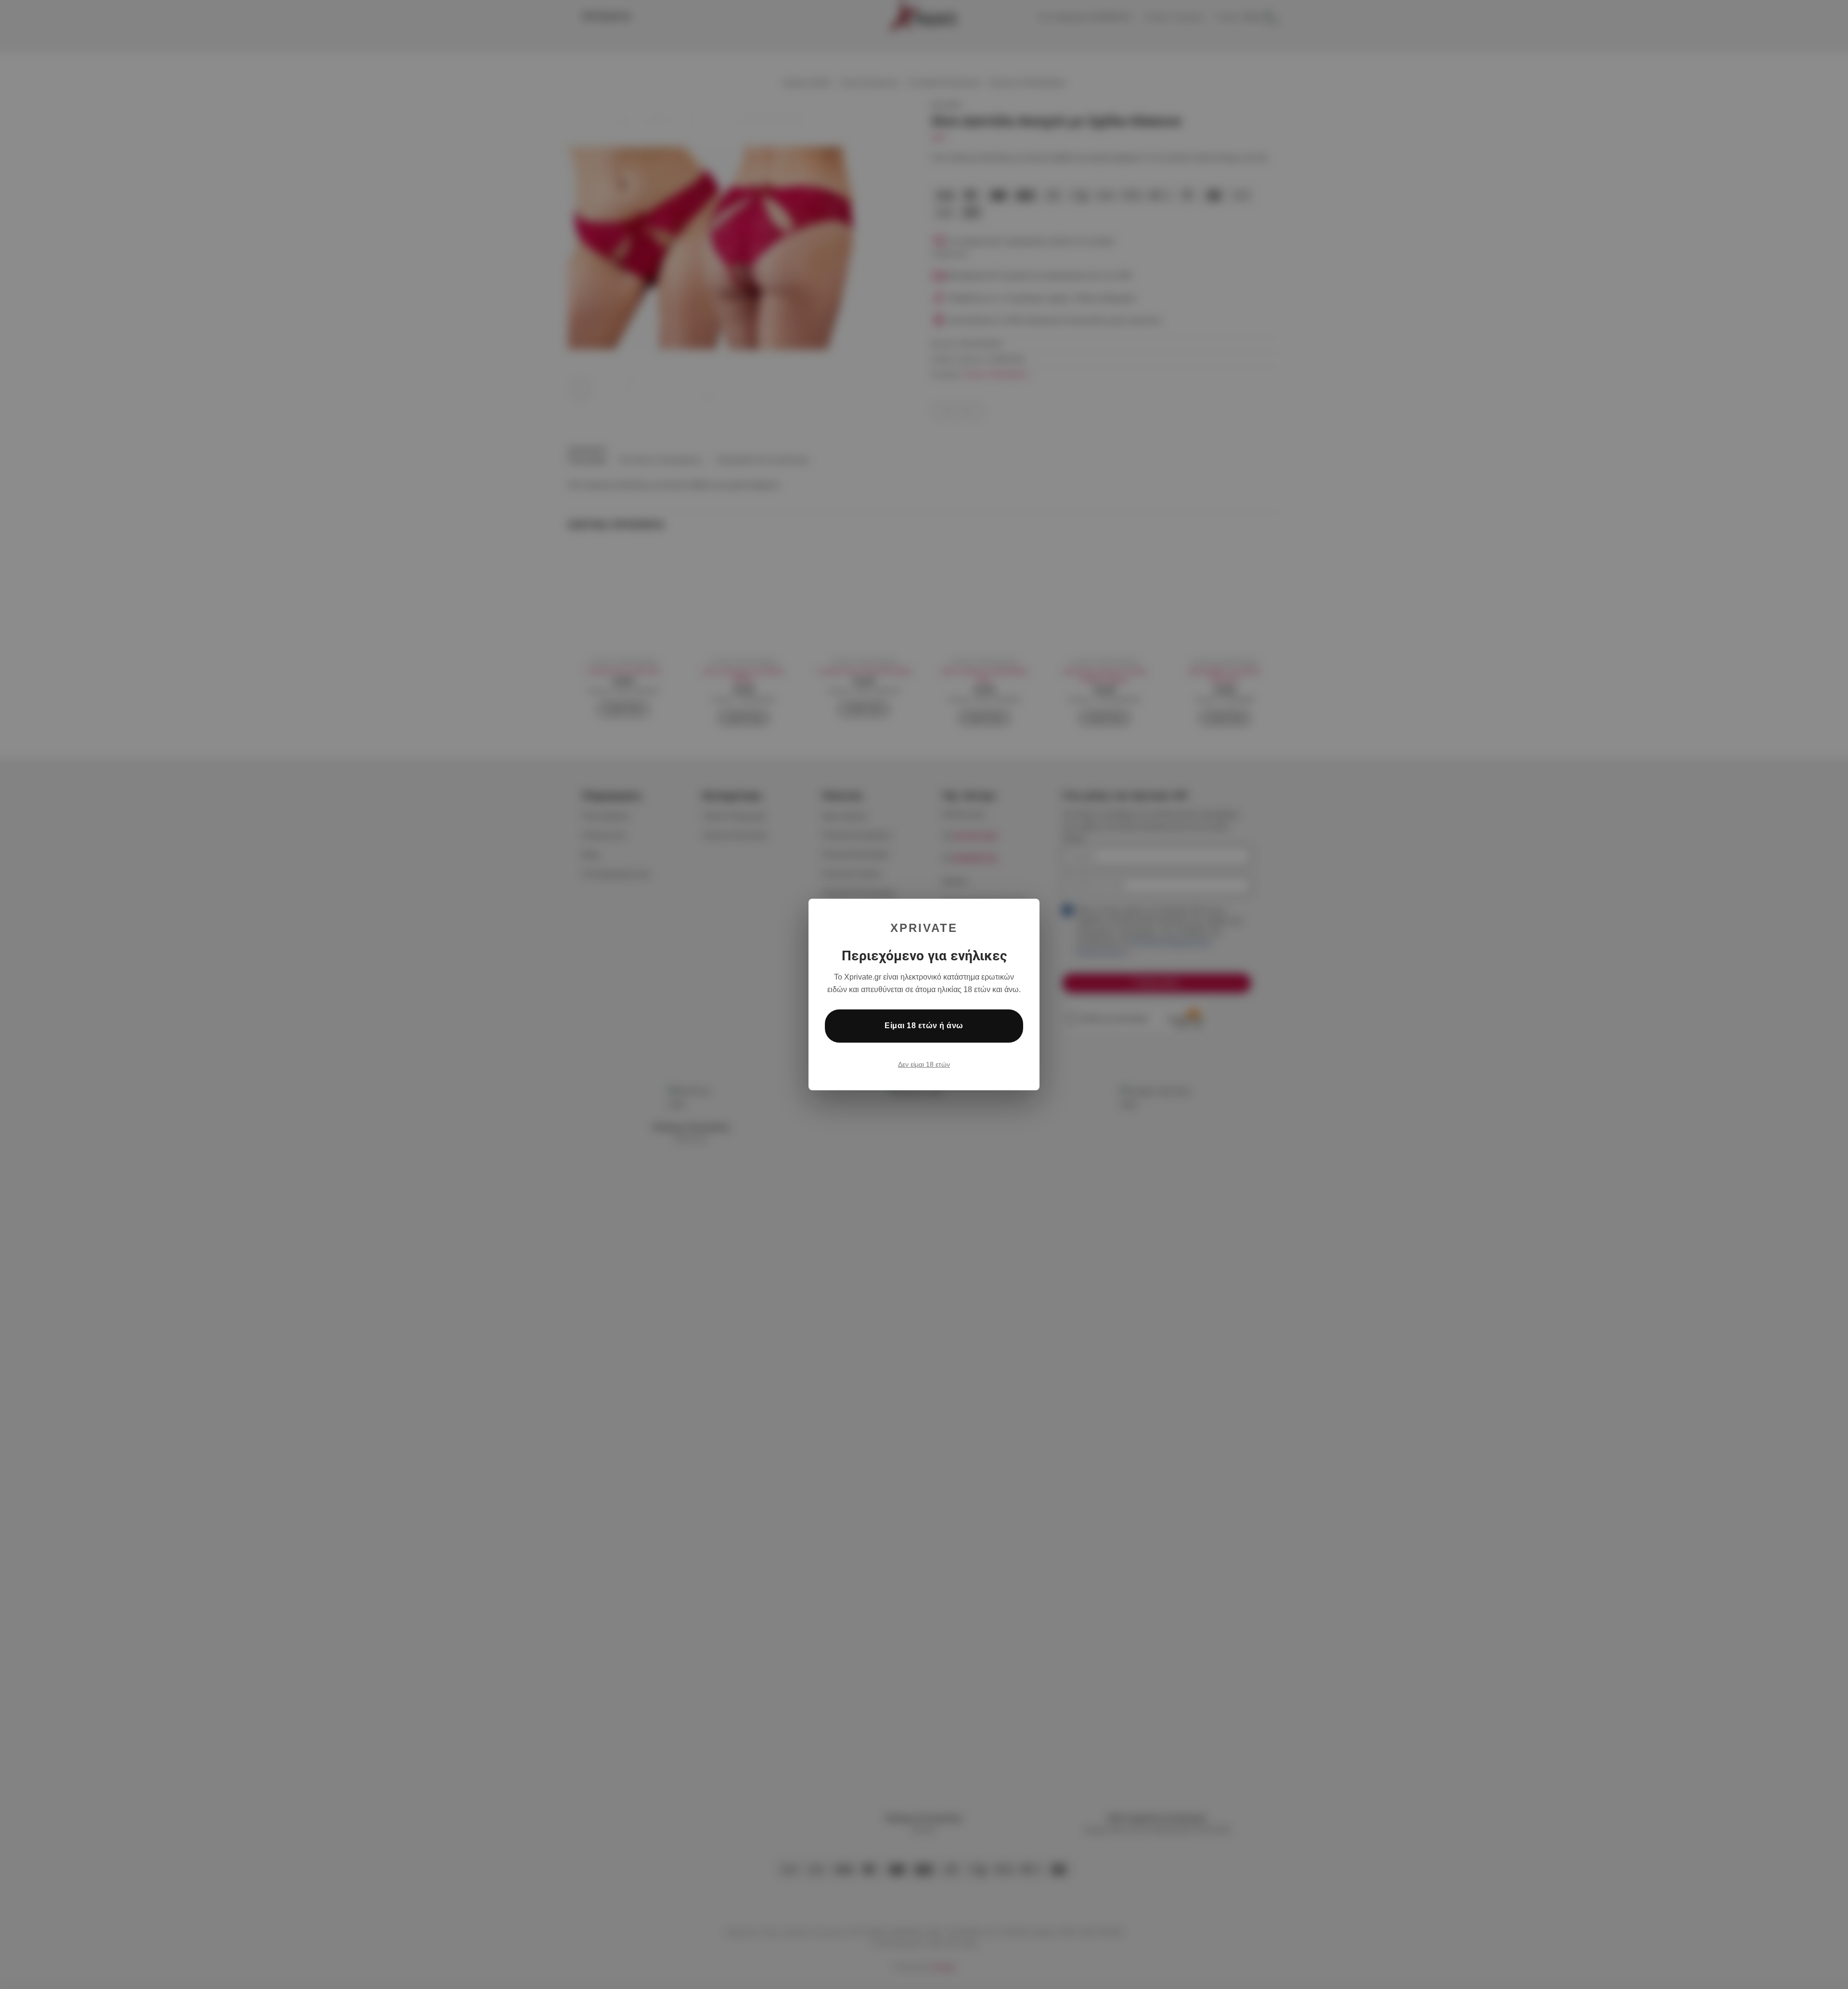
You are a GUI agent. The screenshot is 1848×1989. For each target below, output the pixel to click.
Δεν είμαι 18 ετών (924, 1064)
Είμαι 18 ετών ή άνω (924, 1026)
